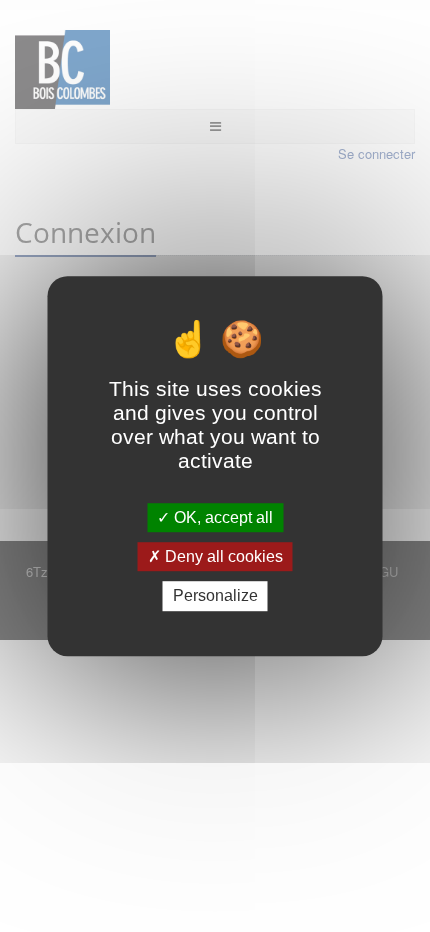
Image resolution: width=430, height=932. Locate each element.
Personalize (215, 596)
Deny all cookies (222, 556)
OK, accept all (221, 517)
